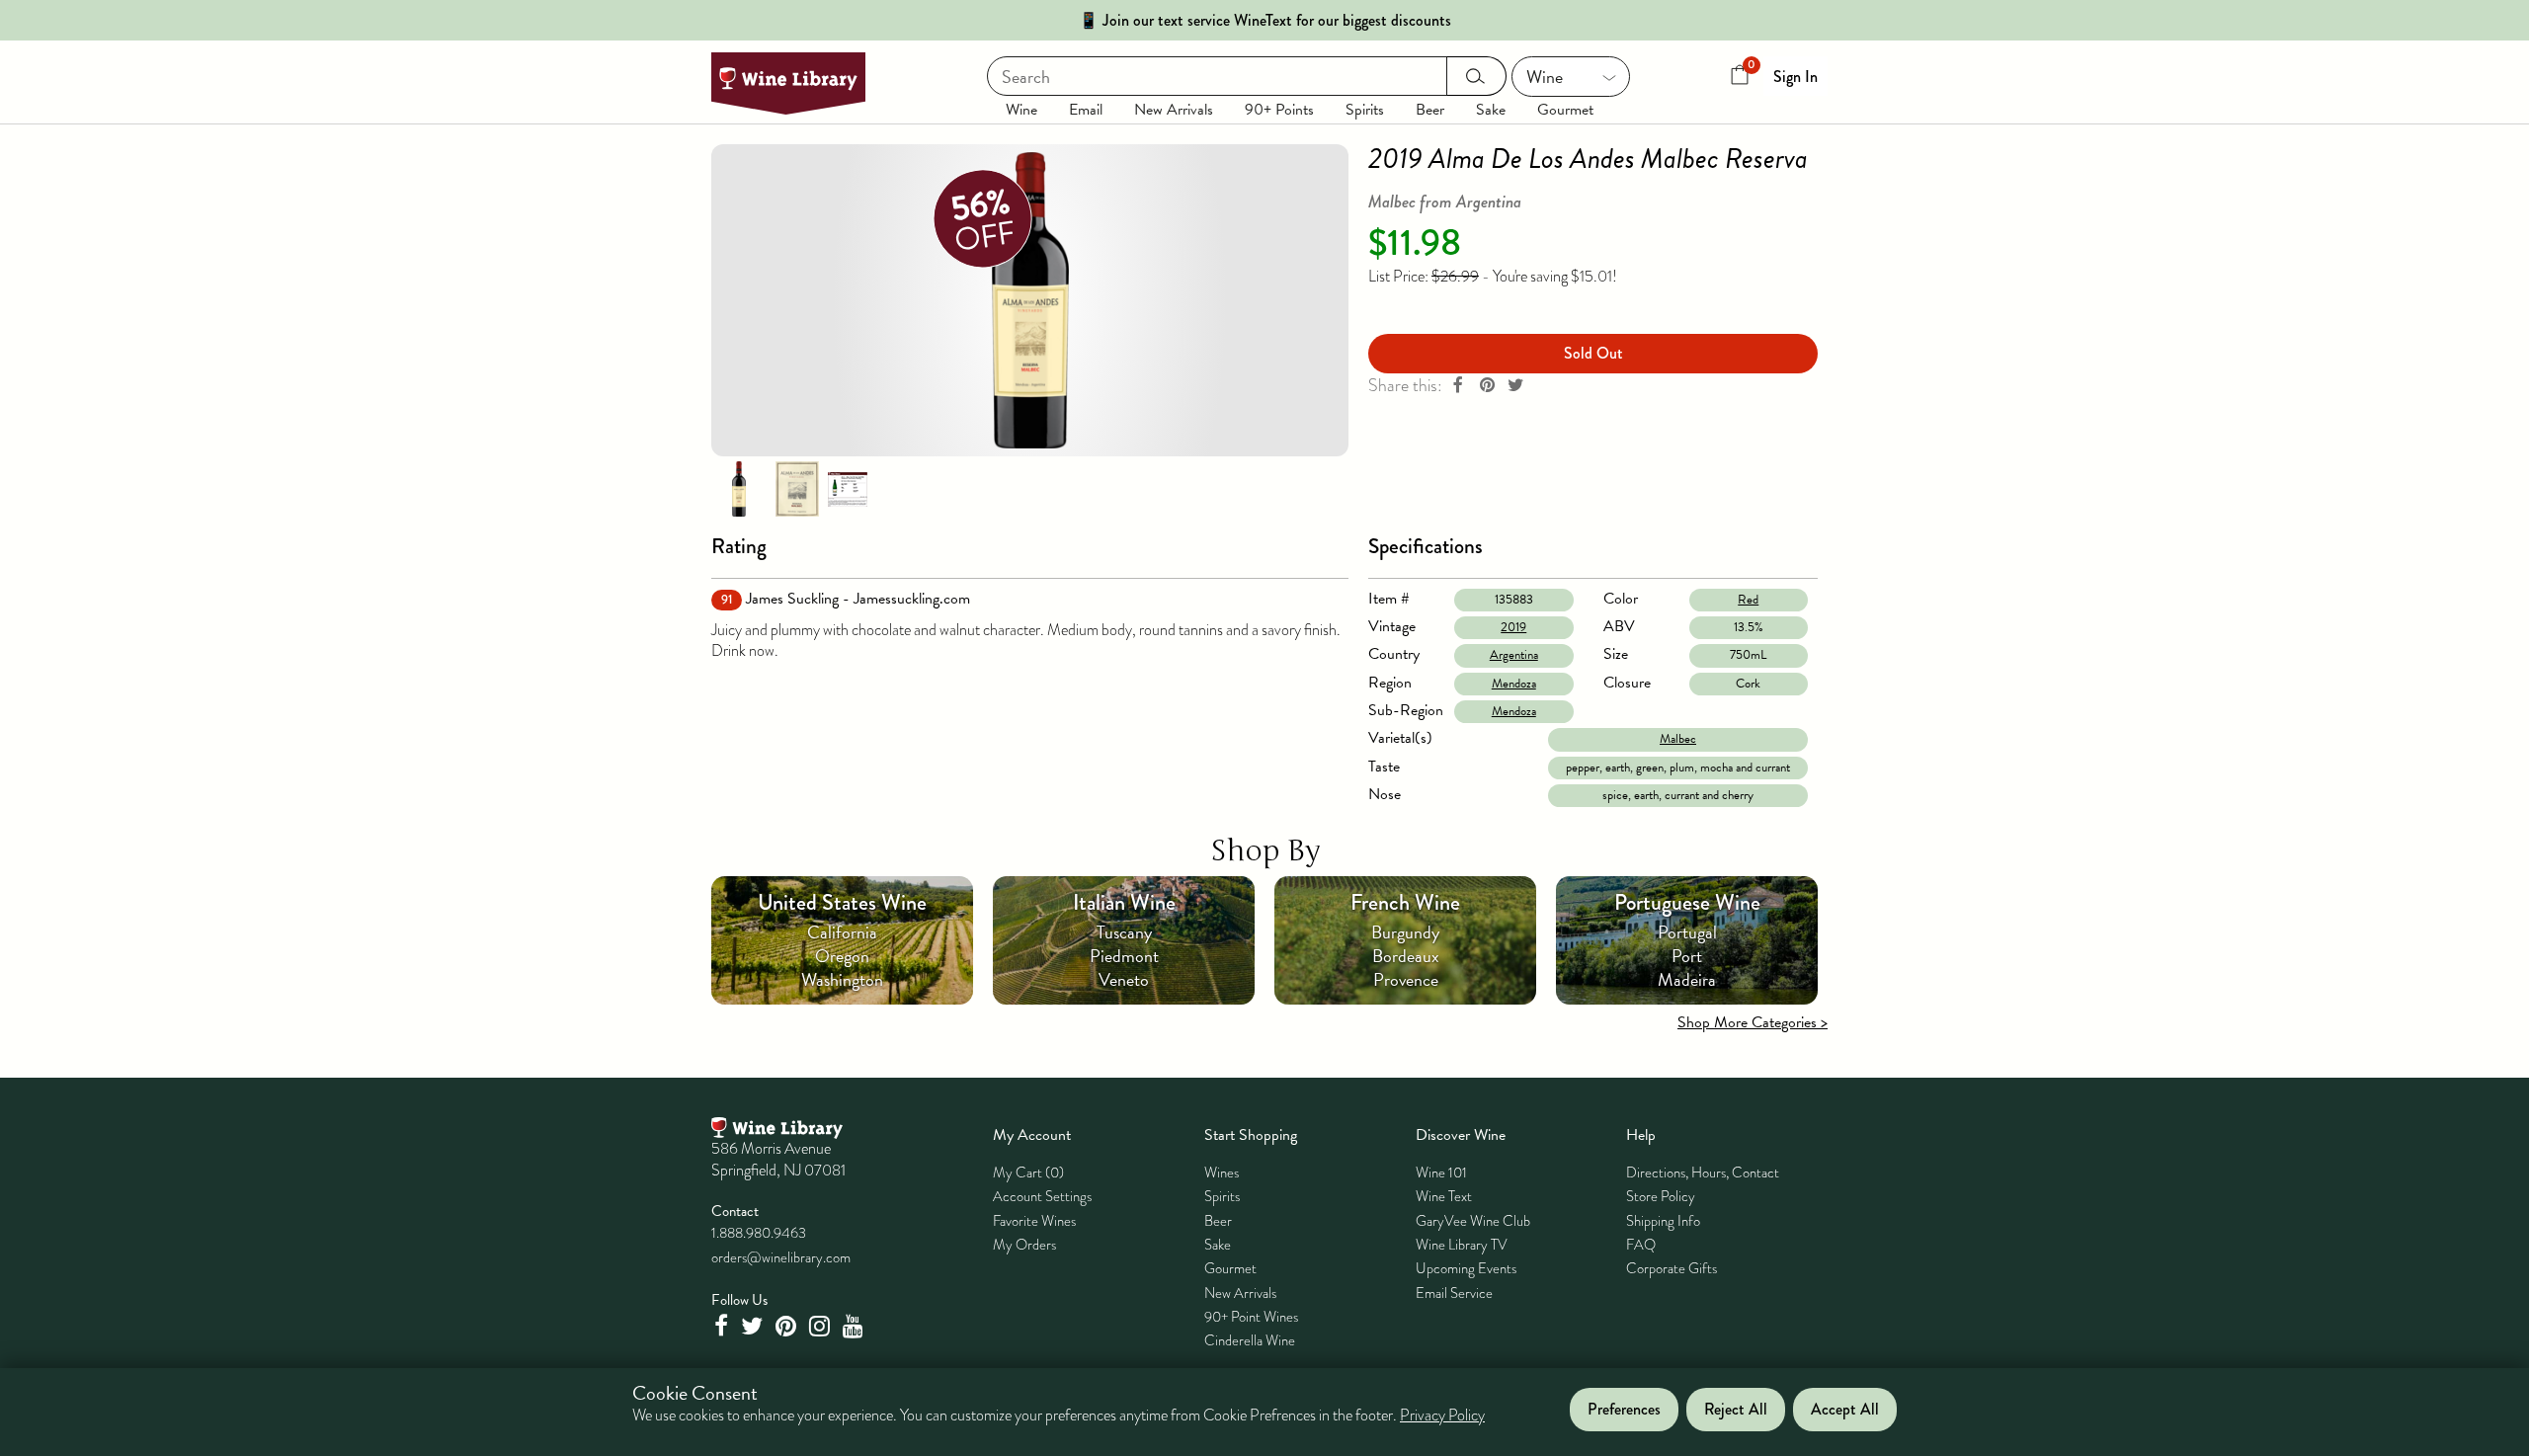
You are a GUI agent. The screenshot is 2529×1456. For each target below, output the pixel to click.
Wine (1021, 110)
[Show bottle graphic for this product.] (739, 488)
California (842, 932)
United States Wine (842, 902)
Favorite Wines (1034, 1221)
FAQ (1641, 1245)
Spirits (1365, 110)
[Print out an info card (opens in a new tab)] (848, 488)
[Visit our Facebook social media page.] (723, 1326)
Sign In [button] (1795, 77)
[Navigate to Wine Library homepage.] (788, 83)
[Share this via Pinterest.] (1487, 386)
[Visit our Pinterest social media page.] (788, 1326)
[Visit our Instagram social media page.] (822, 1326)
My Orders (1024, 1245)
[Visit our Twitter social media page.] (754, 1326)
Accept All (1845, 1410)
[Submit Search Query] (1476, 76)
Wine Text (1444, 1196)
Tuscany (1124, 932)
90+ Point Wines (1251, 1317)
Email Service (1454, 1293)
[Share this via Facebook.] (1458, 386)
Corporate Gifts (1672, 1268)
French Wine (1405, 902)
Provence (1406, 979)
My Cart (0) (1028, 1173)
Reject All (1736, 1410)
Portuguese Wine (1687, 902)
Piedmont (1124, 956)
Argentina (1514, 655)
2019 (1513, 627)
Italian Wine (1124, 902)
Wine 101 (1441, 1173)
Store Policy (1661, 1196)
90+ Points (1279, 110)
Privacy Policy (1442, 1416)
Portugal (1687, 932)
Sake (1491, 110)
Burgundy (1405, 932)
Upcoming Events (1466, 1268)
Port (1687, 956)
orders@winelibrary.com (781, 1257)
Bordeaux (1406, 956)
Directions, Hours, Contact (1703, 1173)
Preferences (1624, 1410)
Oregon (842, 956)
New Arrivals (1174, 110)
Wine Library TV (1462, 1245)
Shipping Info (1663, 1221)
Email (1086, 110)
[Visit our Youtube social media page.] (856, 1326)
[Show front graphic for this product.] (797, 488)
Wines (1222, 1173)
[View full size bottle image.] (1030, 300)
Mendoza (1514, 684)
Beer (1430, 110)
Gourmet (1565, 110)
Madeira (1687, 979)
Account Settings (1042, 1196)
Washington (842, 979)
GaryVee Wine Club (1473, 1221)
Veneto (1124, 979)
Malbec (1678, 739)
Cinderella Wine (1250, 1340)
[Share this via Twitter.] (1515, 386)
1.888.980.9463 (759, 1233)
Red (1748, 600)
